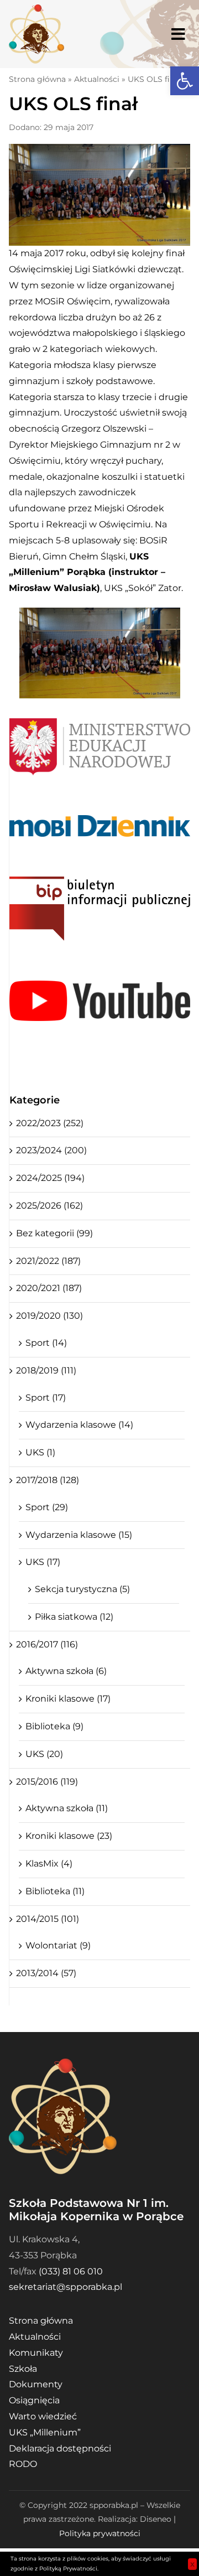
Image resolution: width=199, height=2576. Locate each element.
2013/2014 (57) (46, 1973)
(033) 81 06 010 (71, 2271)
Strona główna (37, 79)
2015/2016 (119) (47, 1782)
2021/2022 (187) (48, 1261)
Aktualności (97, 79)
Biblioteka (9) (54, 1726)
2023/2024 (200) (51, 1150)
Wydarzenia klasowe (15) (79, 1535)
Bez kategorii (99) (54, 1233)
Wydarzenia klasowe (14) (79, 1425)
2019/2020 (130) (49, 1316)
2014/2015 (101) (48, 1919)
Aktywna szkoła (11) (67, 1808)
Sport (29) (47, 1507)
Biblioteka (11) (55, 1891)
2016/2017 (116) (47, 1644)
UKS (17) (43, 1562)
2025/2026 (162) (49, 1206)
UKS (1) (40, 1452)
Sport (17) (46, 1398)
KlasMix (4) (49, 1864)
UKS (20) (44, 1754)
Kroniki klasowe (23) (69, 1836)
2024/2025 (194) (50, 1178)
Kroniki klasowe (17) (68, 1699)
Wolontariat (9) (58, 1945)
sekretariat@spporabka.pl (66, 2287)
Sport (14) (46, 1343)
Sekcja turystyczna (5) (82, 1589)
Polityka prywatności (100, 2533)
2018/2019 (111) (46, 1370)
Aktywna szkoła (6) (66, 1671)
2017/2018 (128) (48, 1480)
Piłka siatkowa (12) (74, 1617)
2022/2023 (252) (50, 1123)
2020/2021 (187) (49, 1288)
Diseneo (156, 2519)
